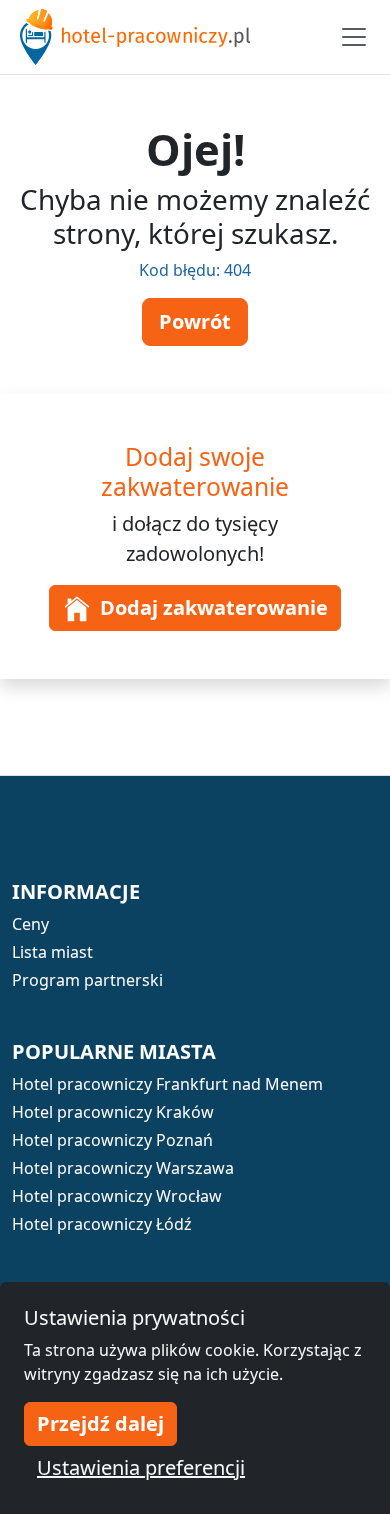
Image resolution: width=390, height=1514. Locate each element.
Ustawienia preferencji (141, 1467)
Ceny (30, 924)
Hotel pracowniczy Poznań (112, 1140)
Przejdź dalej (100, 1423)
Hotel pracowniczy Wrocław (117, 1196)
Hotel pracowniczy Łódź (102, 1224)
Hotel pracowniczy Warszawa (123, 1168)
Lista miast (52, 952)
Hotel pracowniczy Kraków (113, 1112)
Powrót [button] (195, 321)
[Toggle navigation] (354, 37)
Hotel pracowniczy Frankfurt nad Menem (167, 1084)
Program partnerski (87, 980)
